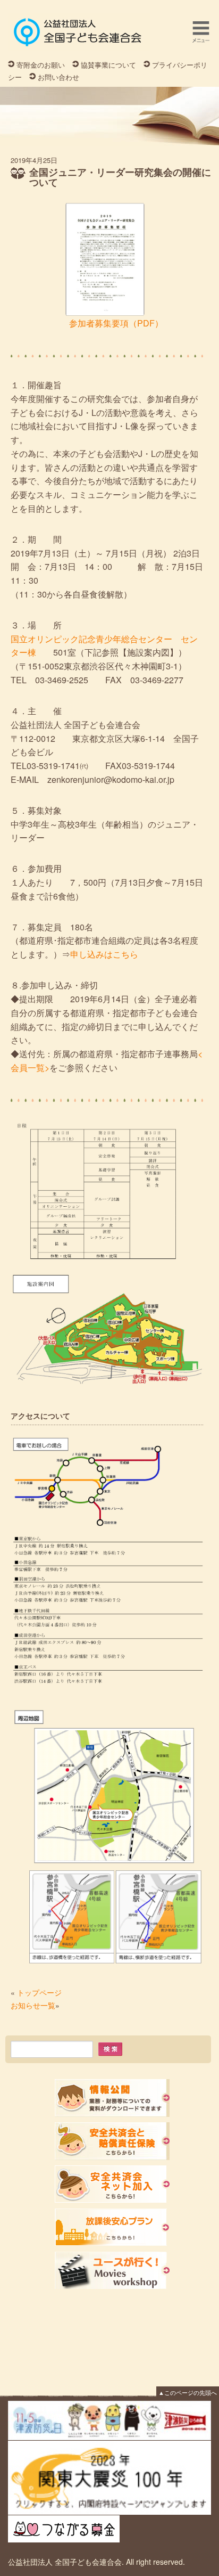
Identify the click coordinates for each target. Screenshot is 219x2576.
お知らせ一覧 (33, 2005)
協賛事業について (108, 65)
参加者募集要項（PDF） (94, 323)
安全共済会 (112, 2141)
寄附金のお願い (41, 65)
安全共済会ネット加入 (112, 2184)
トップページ (39, 1992)
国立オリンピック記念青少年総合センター (91, 639)
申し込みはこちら (104, 954)
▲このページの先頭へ (188, 2392)
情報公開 (112, 2098)
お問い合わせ (58, 77)
